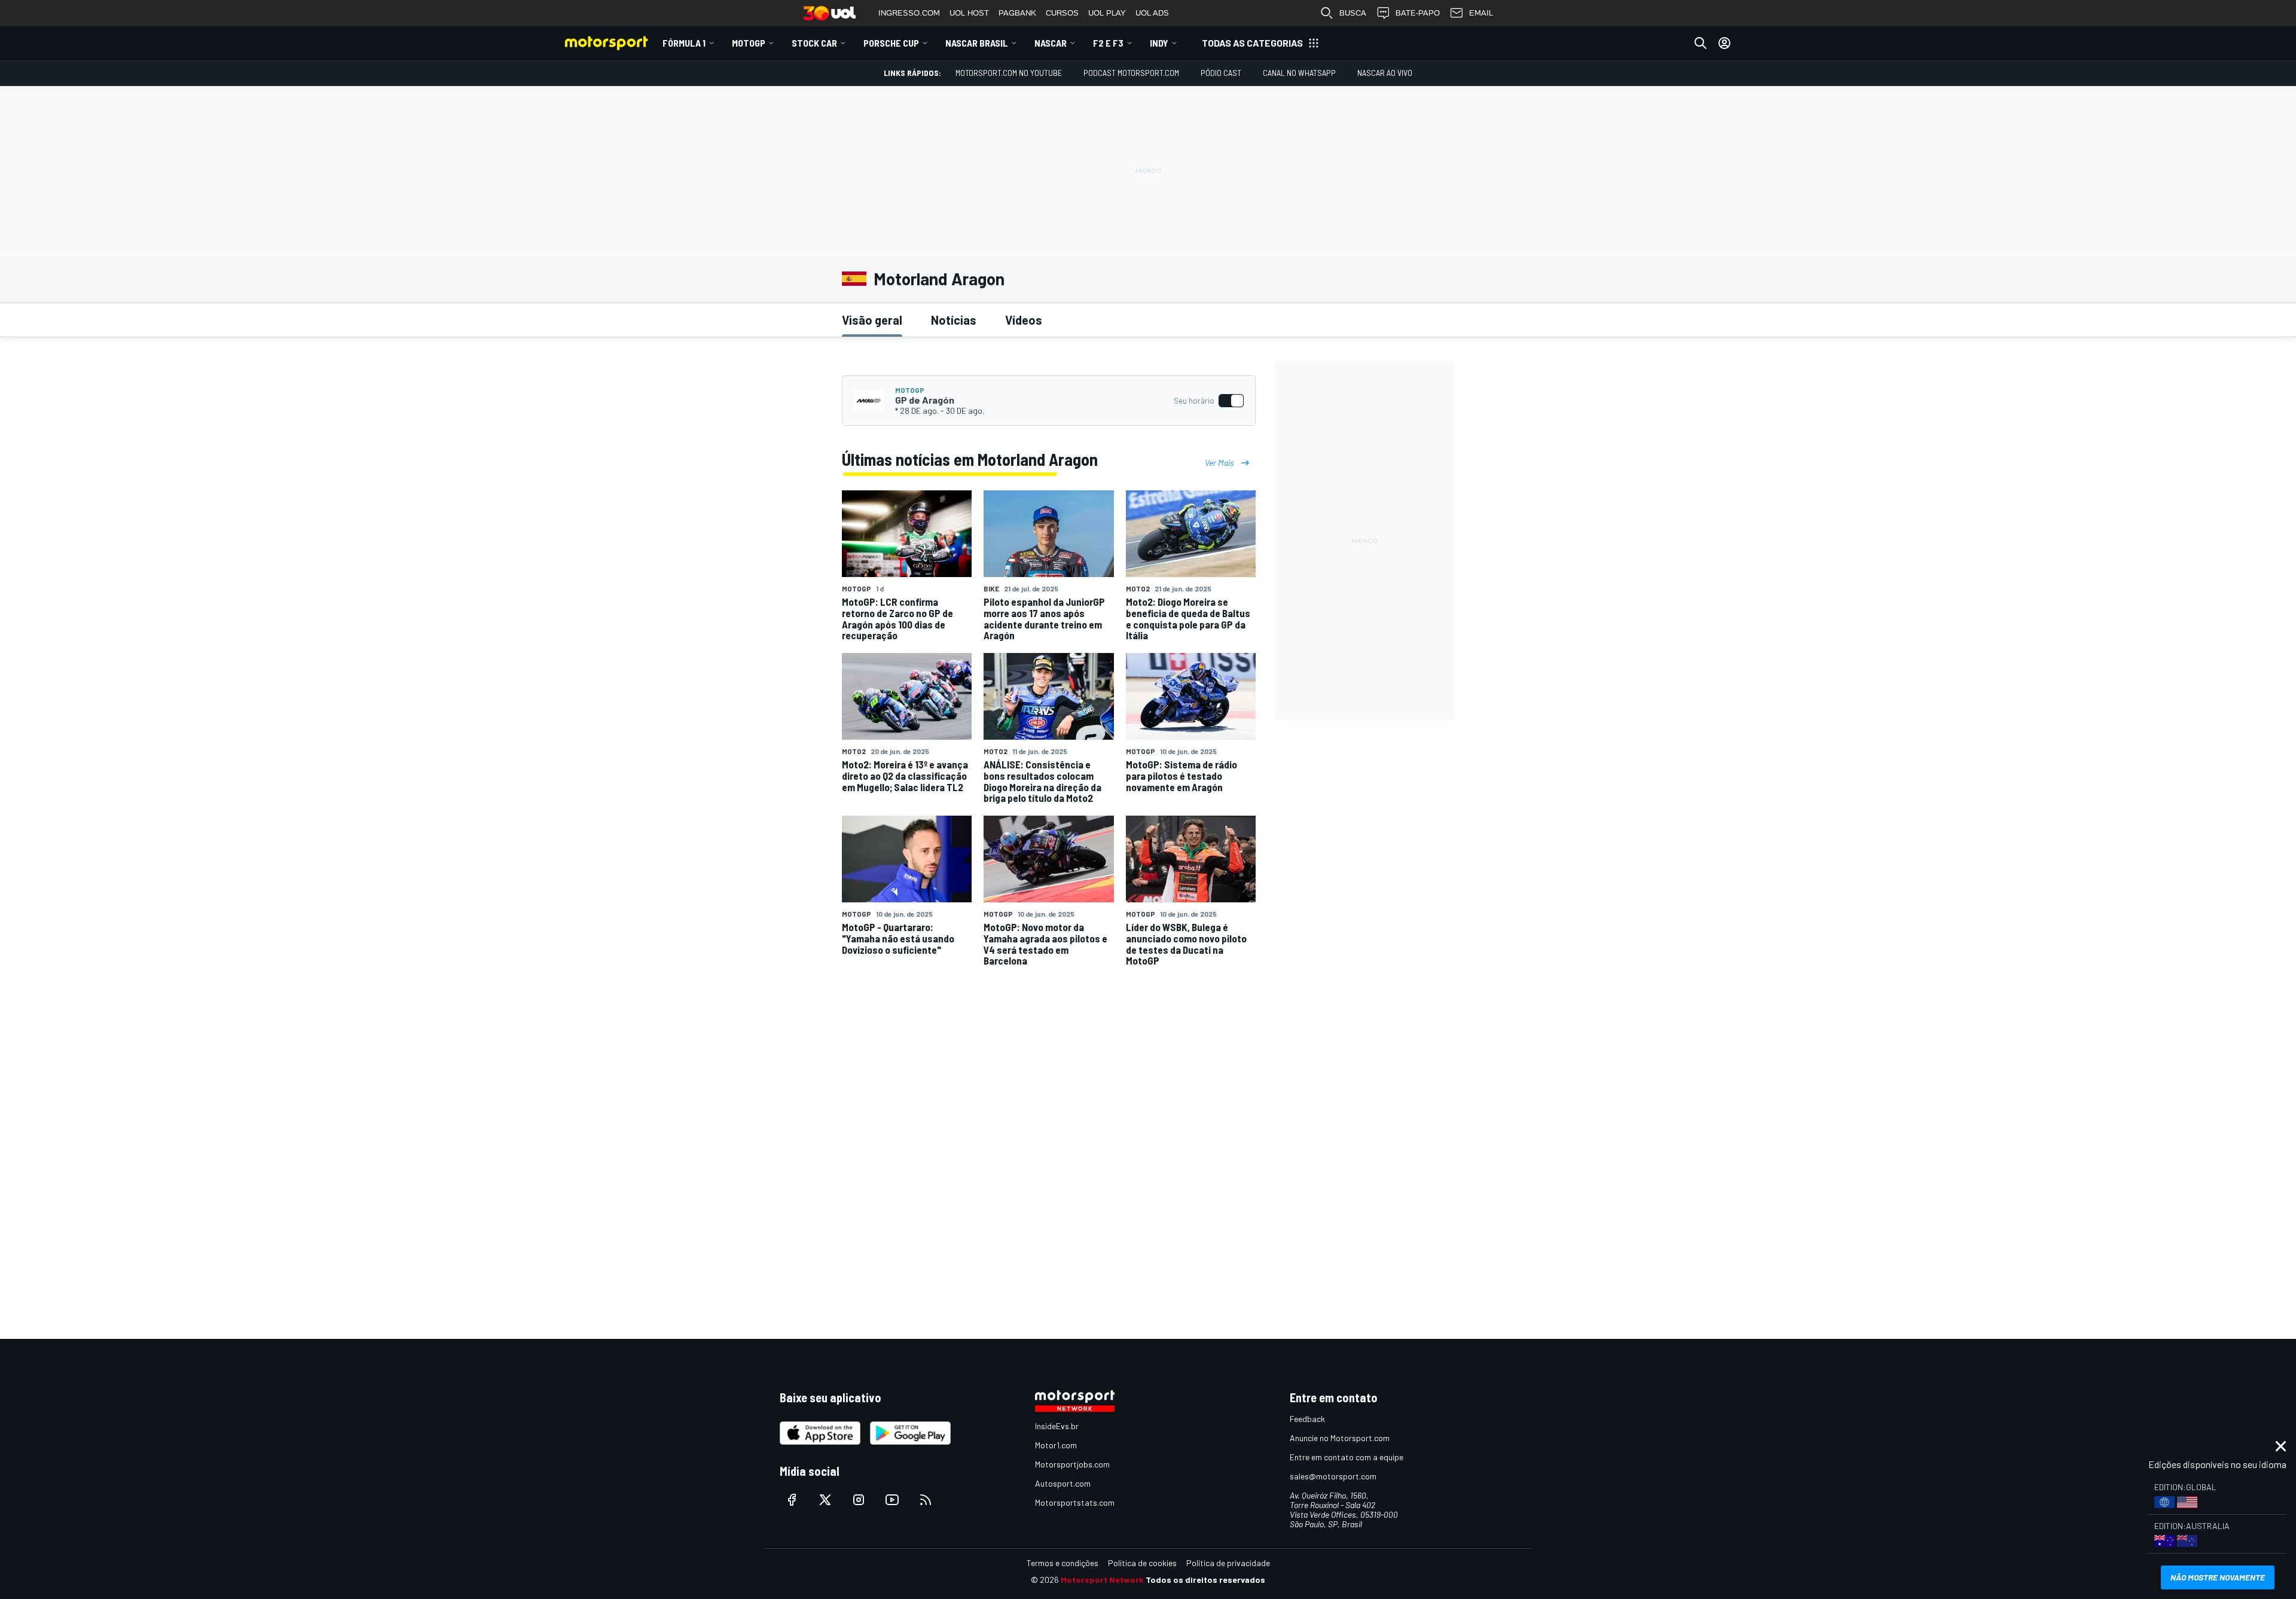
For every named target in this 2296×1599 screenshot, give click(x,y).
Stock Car (814, 43)
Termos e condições (1062, 1563)
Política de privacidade (1228, 1563)
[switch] (1208, 401)
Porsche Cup (891, 43)
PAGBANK (1017, 13)
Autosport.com (1063, 1483)
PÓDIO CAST (1221, 73)
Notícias (954, 320)
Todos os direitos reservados (1205, 1580)
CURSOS (1062, 13)
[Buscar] (1700, 43)
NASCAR (1051, 43)
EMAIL (1481, 13)
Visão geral (872, 320)
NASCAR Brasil (977, 43)
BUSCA (1353, 13)
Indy (1159, 43)
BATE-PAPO (1418, 13)
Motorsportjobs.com (1072, 1464)
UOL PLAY (1107, 13)
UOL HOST (969, 13)
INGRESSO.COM (909, 13)
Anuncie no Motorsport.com (1340, 1438)
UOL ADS (1152, 13)
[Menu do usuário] (1724, 43)
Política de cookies (1142, 1563)
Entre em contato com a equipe (1347, 1457)
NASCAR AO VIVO (1385, 73)
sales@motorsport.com (1333, 1476)
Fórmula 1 (684, 43)
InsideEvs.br (1057, 1426)
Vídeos (1024, 320)
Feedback (1307, 1419)
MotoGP (749, 43)
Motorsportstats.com (1075, 1502)
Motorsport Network (1102, 1580)
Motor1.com (1056, 1445)
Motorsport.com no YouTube (1009, 73)
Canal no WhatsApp (1299, 73)
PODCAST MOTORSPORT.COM (1131, 73)
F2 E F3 (1108, 43)
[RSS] (926, 1500)
